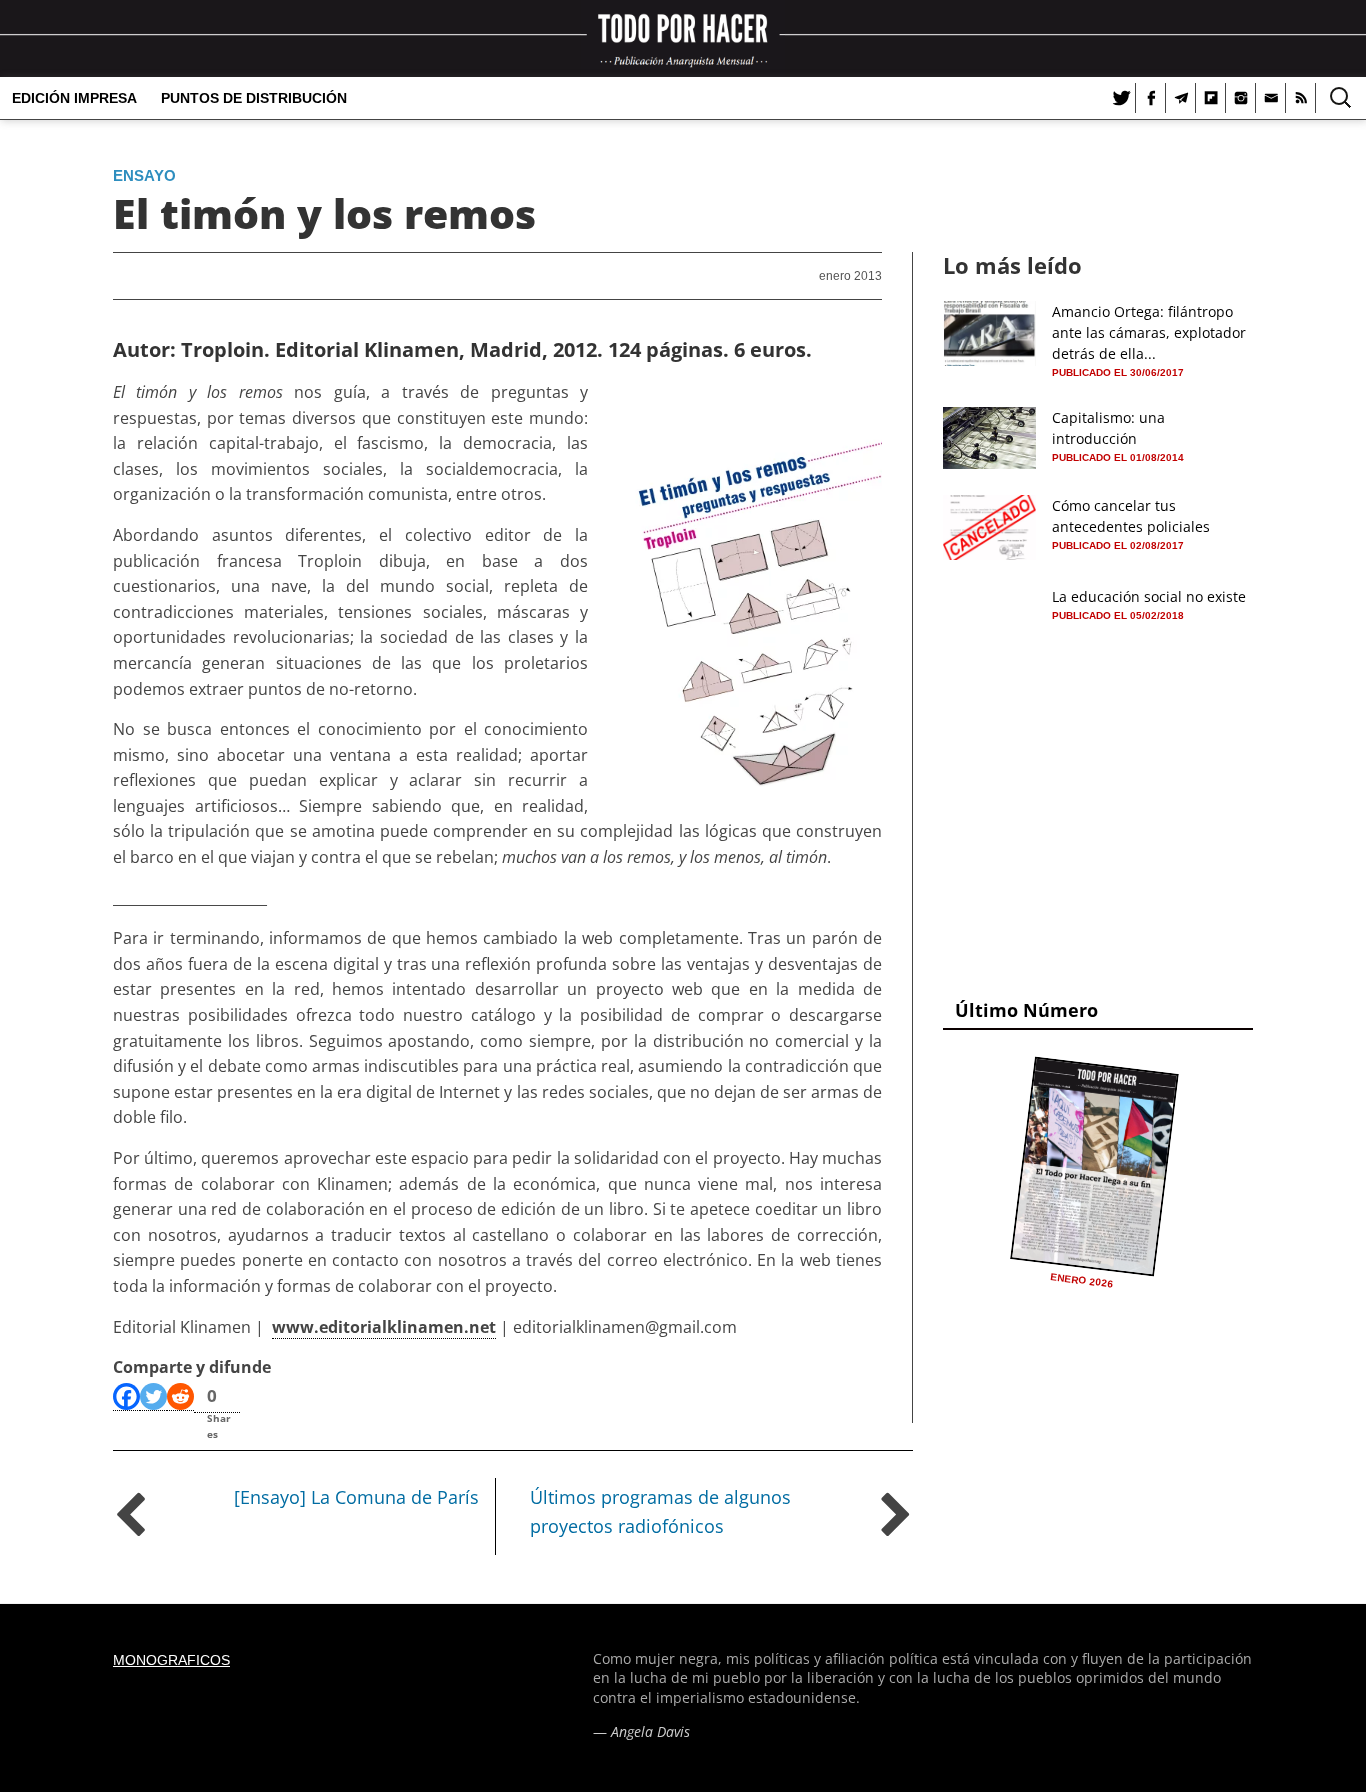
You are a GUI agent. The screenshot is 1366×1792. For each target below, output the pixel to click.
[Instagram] (1241, 98)
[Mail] (1271, 98)
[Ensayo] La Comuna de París (356, 1497)
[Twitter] (1121, 98)
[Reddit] (180, 1397)
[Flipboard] (1211, 98)
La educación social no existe (1149, 596)
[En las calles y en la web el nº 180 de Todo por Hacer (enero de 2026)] (1094, 1166)
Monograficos (171, 1660)
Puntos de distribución (254, 98)
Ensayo (144, 175)
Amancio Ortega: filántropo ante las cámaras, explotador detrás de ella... (1149, 332)
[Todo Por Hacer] (683, 38)
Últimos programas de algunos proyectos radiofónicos (660, 1511)
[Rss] (1301, 98)
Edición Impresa (74, 98)
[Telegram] (1181, 98)
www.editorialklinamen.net (384, 1327)
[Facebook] (1151, 98)
